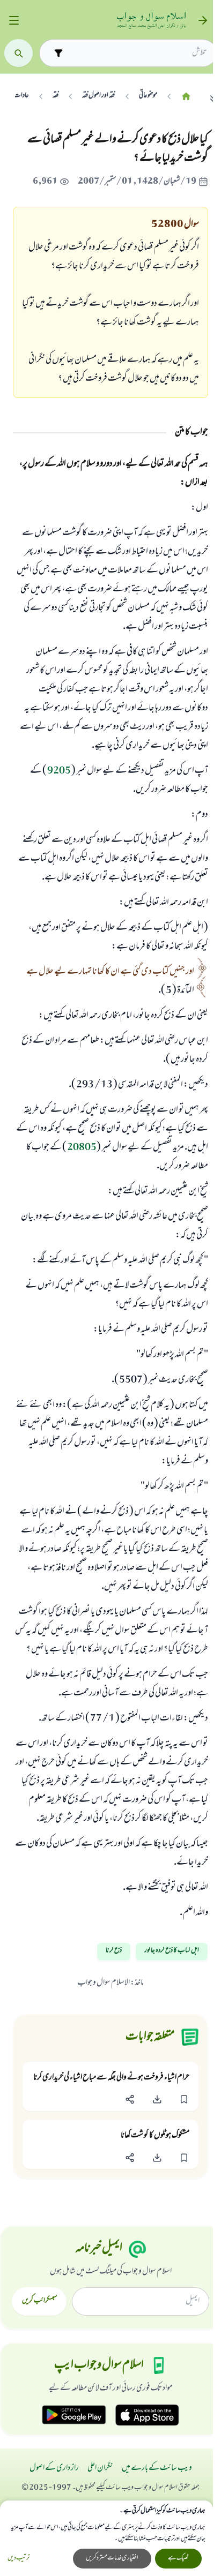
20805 (82, 1148)
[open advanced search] (58, 53)
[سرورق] (186, 96)
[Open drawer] (14, 21)
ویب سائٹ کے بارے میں (157, 2468)
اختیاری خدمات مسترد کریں (112, 2558)
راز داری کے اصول (54, 2468)
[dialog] (106, 2538)
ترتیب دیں (19, 2559)
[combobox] (137, 53)
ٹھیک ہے (178, 2558)
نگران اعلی (100, 2468)
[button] (184, 2100)
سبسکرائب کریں (39, 2301)
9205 (59, 771)
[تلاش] (19, 53)
